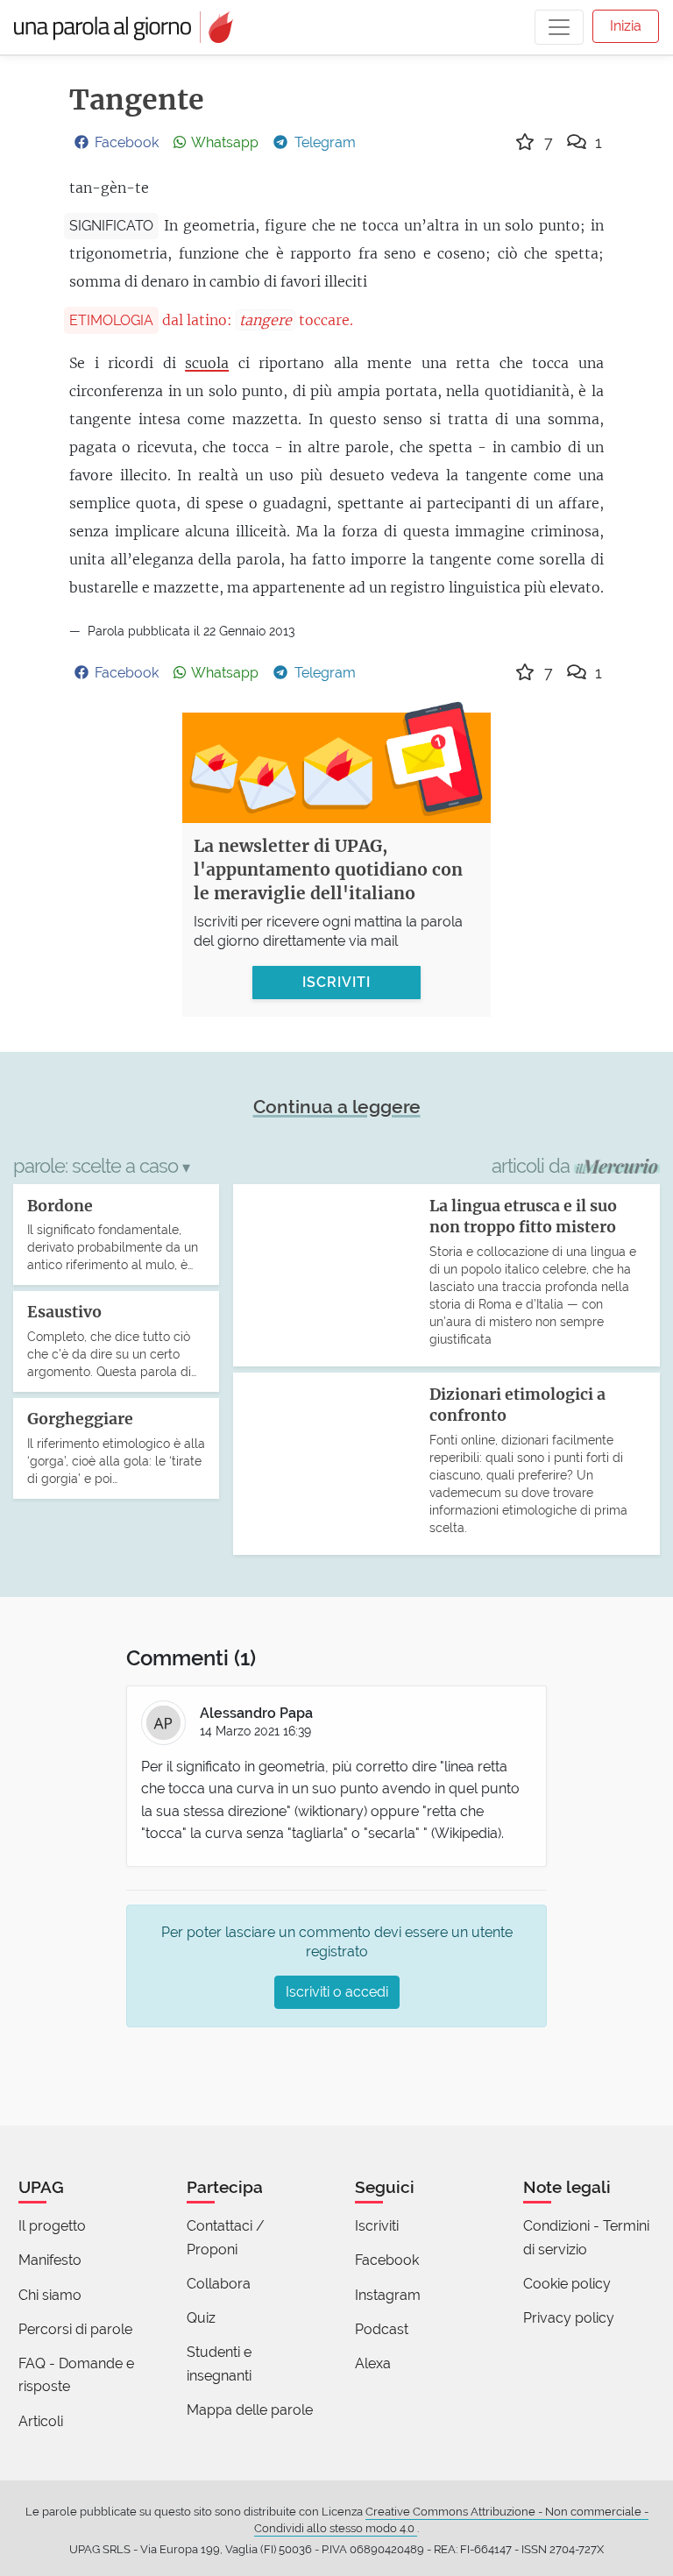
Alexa (373, 2363)
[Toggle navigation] (559, 27)
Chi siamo (50, 2295)
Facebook (387, 2260)
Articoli (41, 2421)
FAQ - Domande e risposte (76, 2375)
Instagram (388, 2295)
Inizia (626, 26)
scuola (207, 363)
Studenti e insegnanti (219, 2363)
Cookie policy (567, 2284)
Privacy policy (569, 2318)
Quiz (201, 2318)
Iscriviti (377, 2226)
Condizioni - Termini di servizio (586, 2237)
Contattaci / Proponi (226, 2237)
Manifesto (50, 2260)
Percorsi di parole (75, 2329)
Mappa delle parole (250, 2410)
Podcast (382, 2329)
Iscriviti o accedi (337, 1992)
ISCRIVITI (336, 982)
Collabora (219, 2284)
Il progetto (52, 2226)
